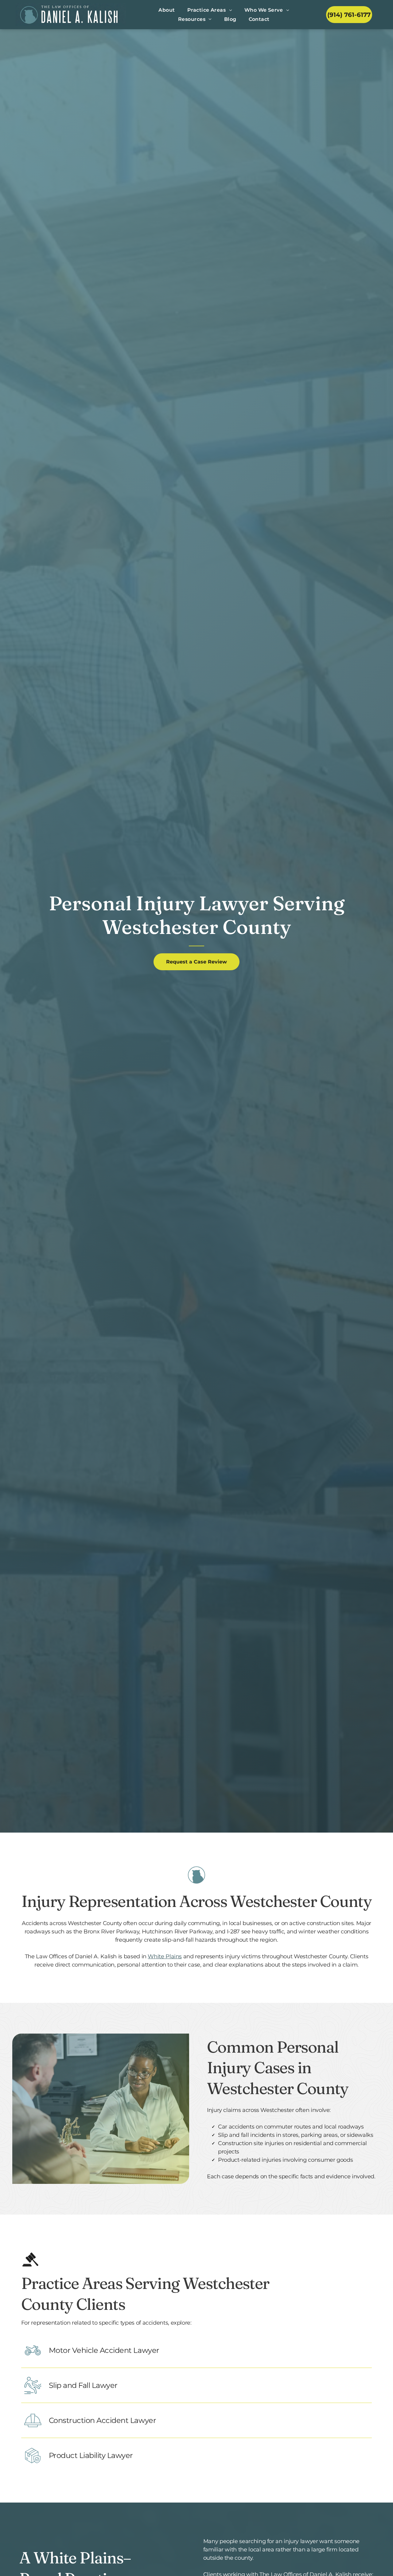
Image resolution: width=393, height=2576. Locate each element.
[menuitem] (167, 10)
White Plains (165, 1956)
